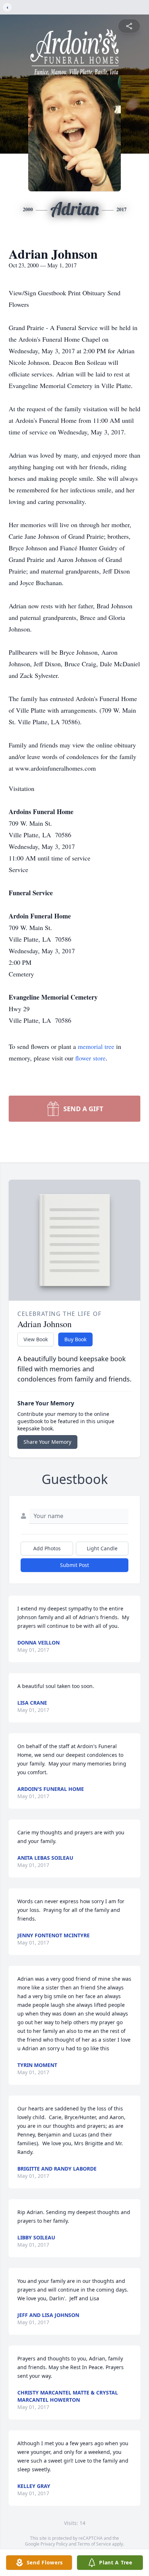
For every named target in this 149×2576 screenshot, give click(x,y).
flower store (90, 1058)
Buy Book (75, 1339)
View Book (36, 1339)
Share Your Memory (47, 1442)
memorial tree (96, 1046)
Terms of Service (94, 2544)
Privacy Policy (54, 2544)
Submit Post (74, 1565)
